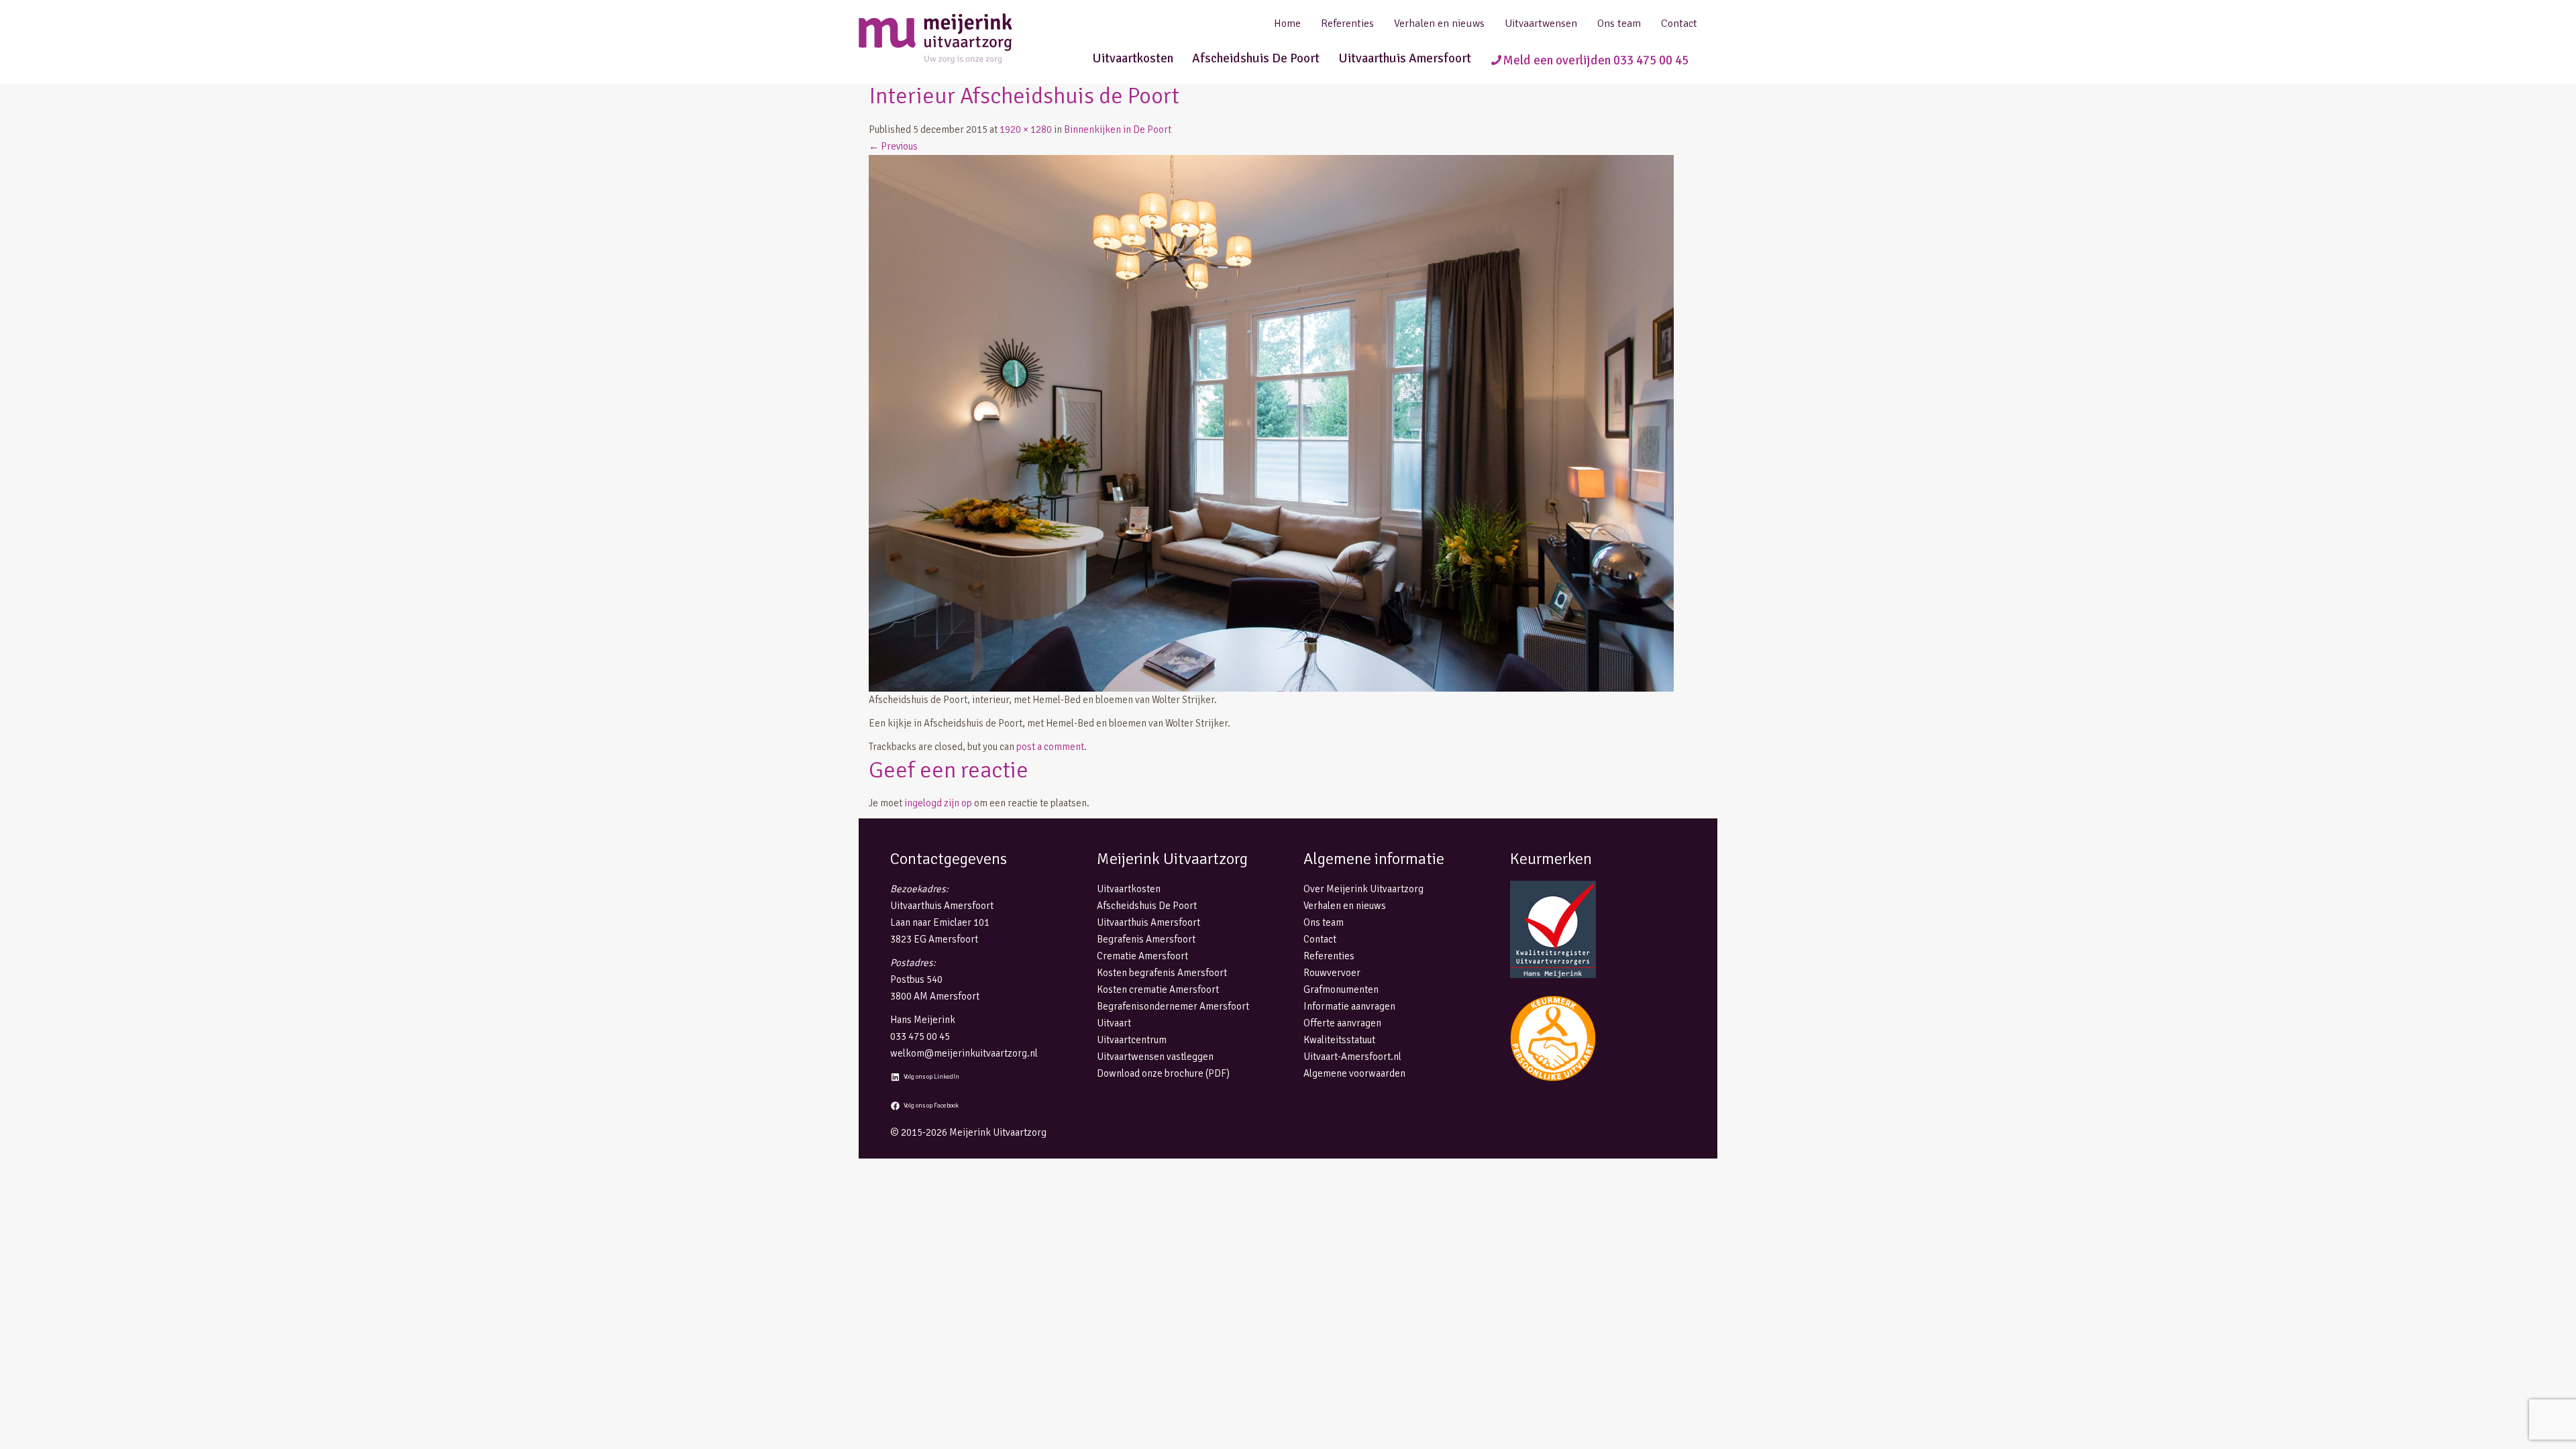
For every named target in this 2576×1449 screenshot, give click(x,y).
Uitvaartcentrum (1132, 1040)
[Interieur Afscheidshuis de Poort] (1271, 422)
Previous (893, 146)
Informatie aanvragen (1349, 1006)
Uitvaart (1114, 1023)
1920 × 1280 (1026, 129)
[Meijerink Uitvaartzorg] (959, 39)
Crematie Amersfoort (1142, 956)
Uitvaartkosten (1133, 58)
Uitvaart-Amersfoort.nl (1352, 1057)
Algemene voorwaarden (1354, 1073)
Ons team (1619, 23)
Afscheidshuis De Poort (1256, 58)
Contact (1679, 23)
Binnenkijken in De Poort (1118, 129)
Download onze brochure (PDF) (1163, 1073)
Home (1287, 23)
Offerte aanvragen (1342, 1023)
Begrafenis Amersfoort (1146, 939)
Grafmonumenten (1341, 989)
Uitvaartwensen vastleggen (1155, 1057)
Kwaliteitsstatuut (1339, 1040)
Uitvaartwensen (1541, 23)
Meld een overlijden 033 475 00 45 (1596, 60)
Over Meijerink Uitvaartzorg (1363, 889)
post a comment (1050, 747)
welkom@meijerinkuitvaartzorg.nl (964, 1053)
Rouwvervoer (1332, 973)
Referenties (1347, 23)
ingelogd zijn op (938, 803)
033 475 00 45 (920, 1036)
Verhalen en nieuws (1439, 23)
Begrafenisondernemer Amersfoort (1173, 1006)
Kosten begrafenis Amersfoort (1162, 973)
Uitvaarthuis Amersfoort (1405, 58)
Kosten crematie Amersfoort (1158, 989)
